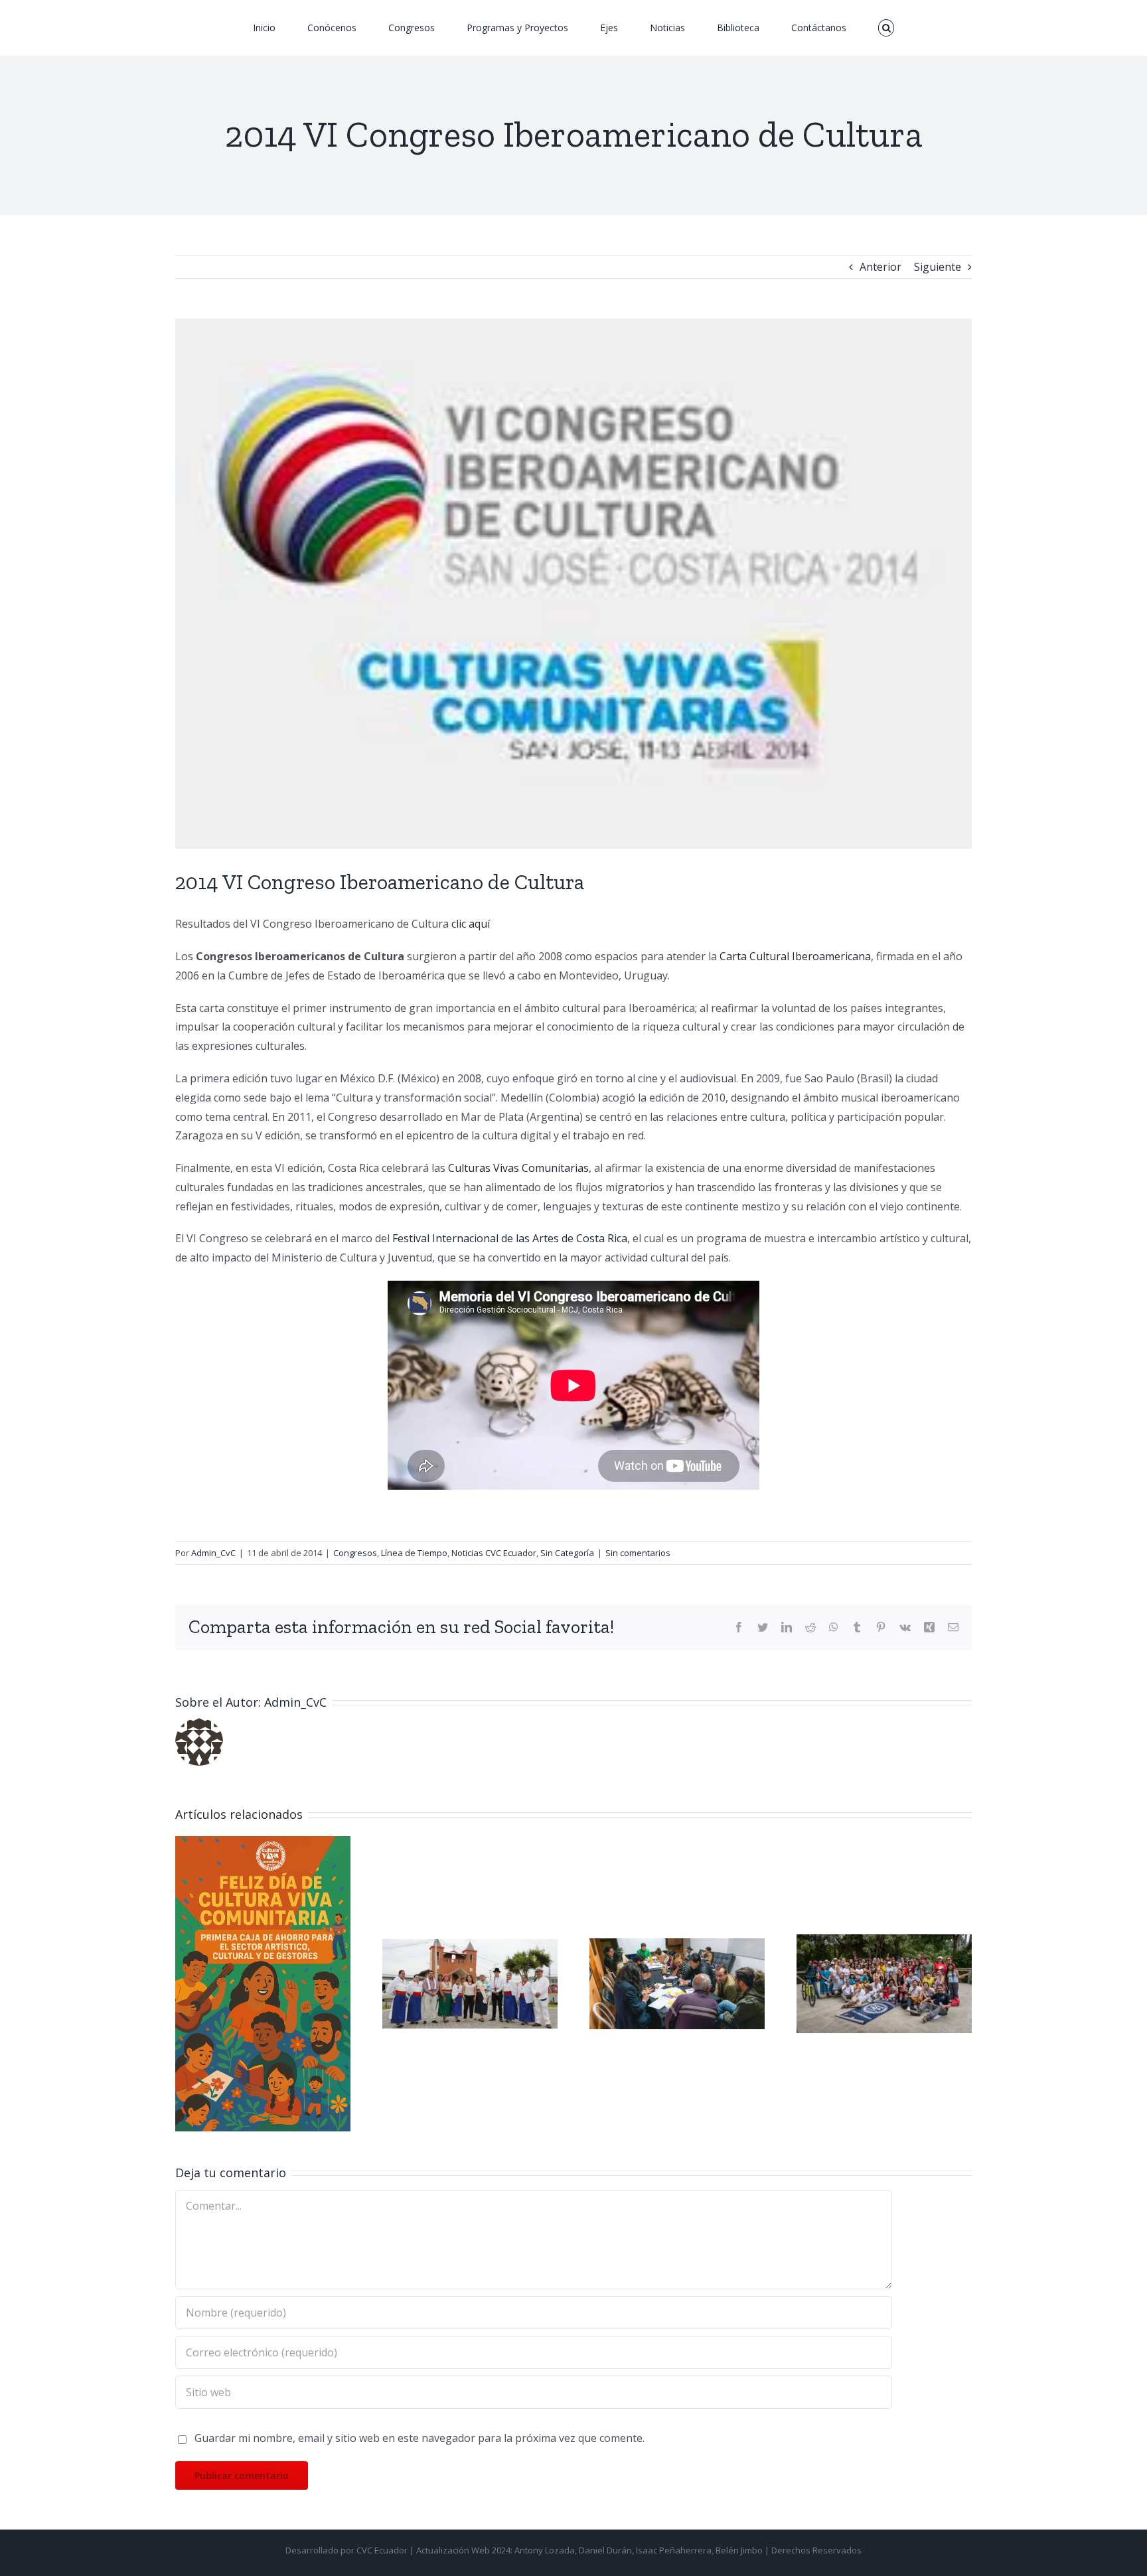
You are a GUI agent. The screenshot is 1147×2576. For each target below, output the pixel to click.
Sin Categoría (567, 1553)
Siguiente (938, 267)
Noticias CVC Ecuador (494, 1553)
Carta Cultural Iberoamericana (795, 956)
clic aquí (472, 924)
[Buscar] (817, 28)
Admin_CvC (213, 1553)
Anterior (880, 267)
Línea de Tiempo (414, 1553)
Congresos (355, 1553)
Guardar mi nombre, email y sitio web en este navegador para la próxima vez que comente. (420, 2438)
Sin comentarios (638, 1553)
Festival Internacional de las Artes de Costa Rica (510, 1238)
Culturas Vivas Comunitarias (518, 1168)
